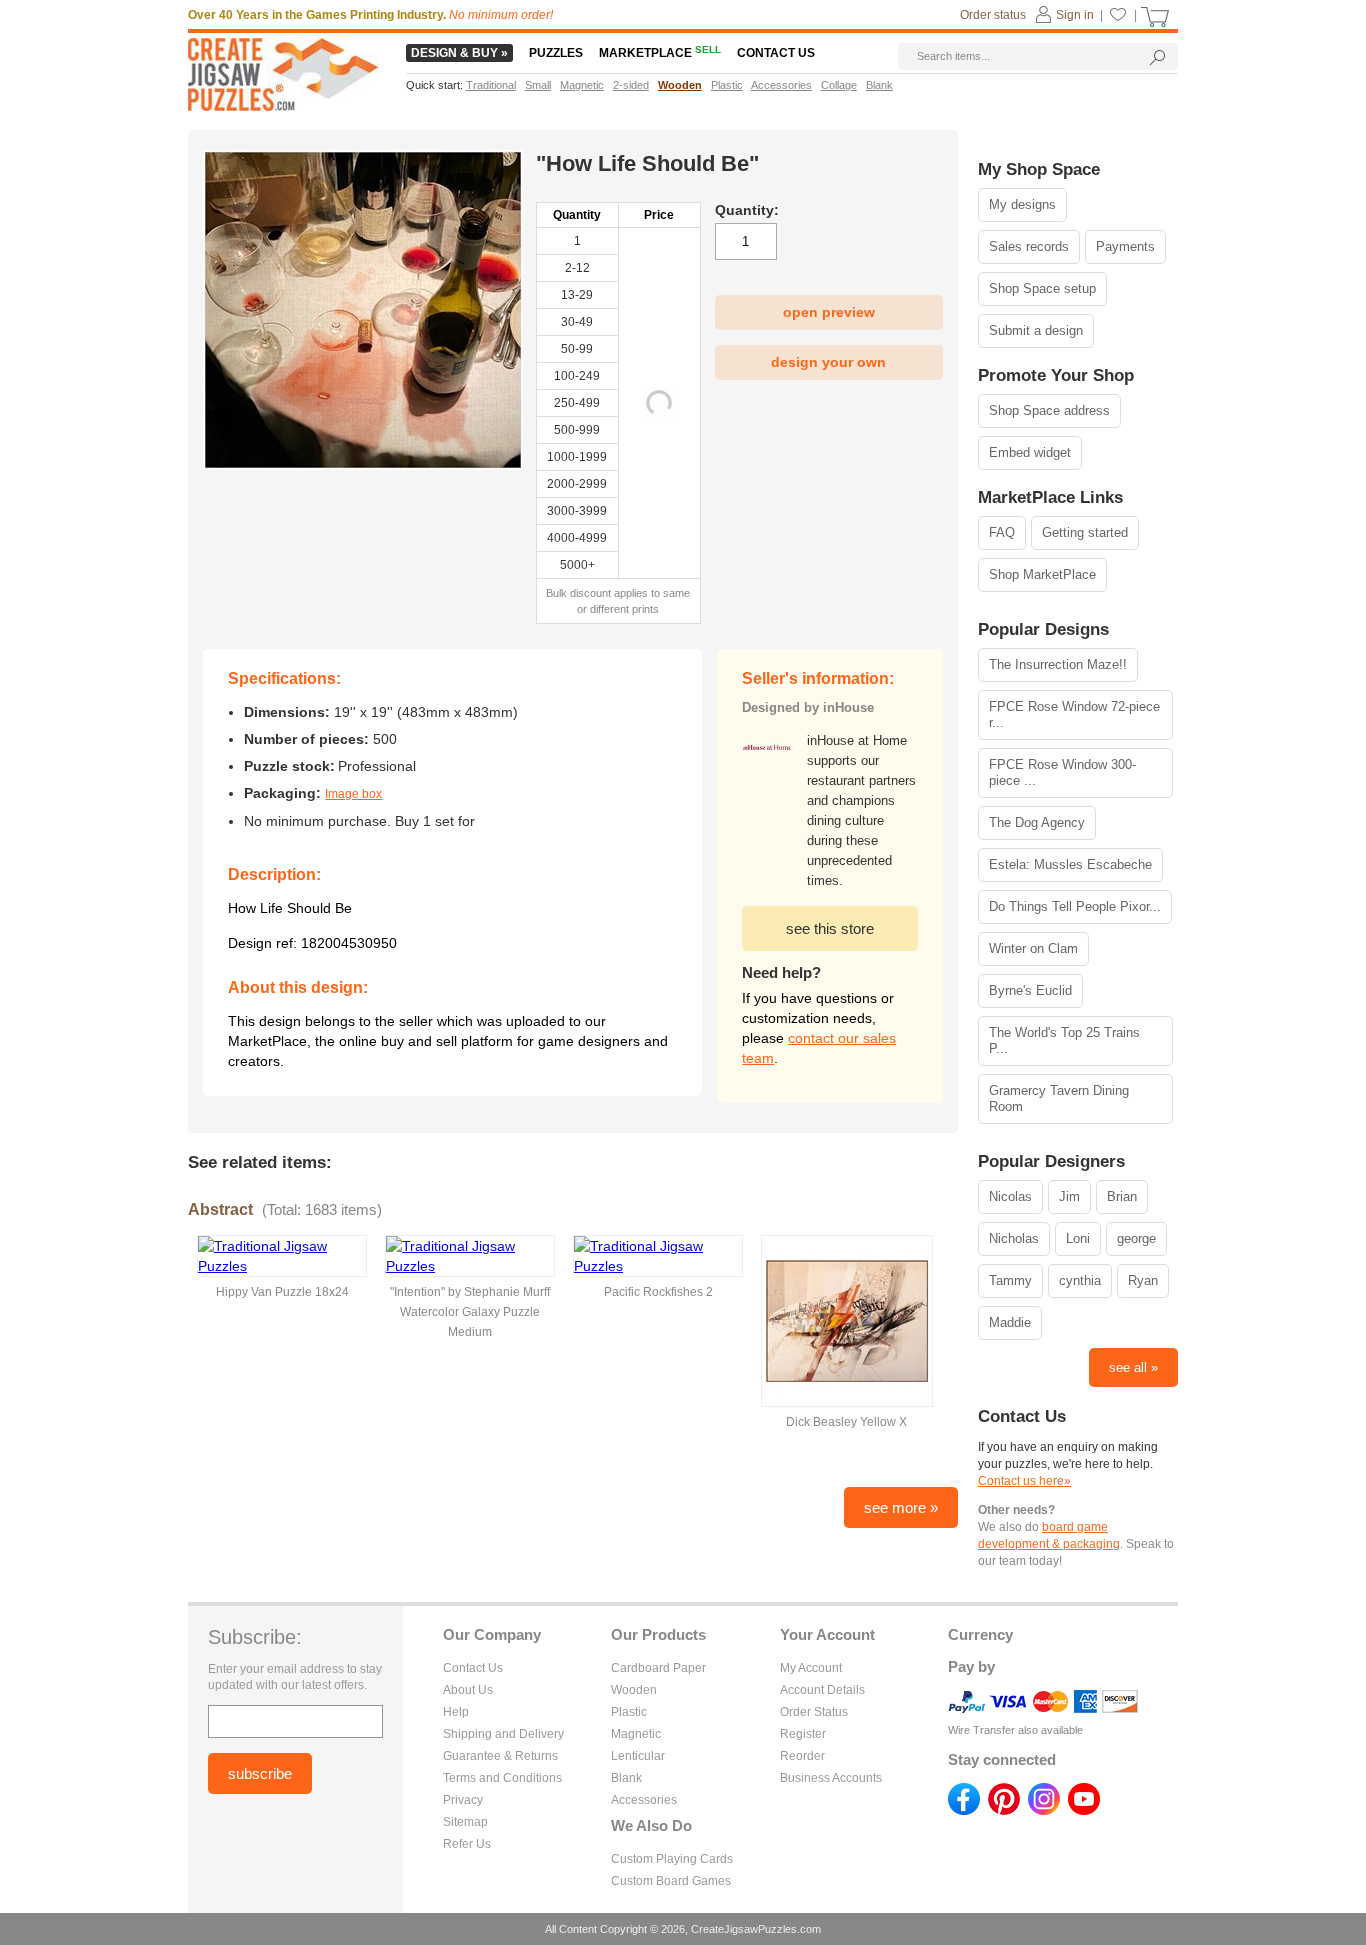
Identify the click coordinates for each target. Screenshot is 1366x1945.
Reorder (802, 1756)
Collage (839, 85)
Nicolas (1010, 1196)
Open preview (829, 312)
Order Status (814, 1712)
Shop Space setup (1042, 288)
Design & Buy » (459, 53)
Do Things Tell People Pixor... (1075, 906)
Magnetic (636, 1734)
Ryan (1143, 1280)
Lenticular (638, 1756)
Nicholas (1014, 1238)
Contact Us (473, 1668)
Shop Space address (1049, 410)
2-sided (631, 85)
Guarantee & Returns (500, 1756)
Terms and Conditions (502, 1778)
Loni (1078, 1238)
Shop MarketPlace (1042, 574)
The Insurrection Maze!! (1058, 664)
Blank (626, 1778)
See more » (901, 1507)
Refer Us (467, 1844)
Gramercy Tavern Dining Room (1059, 1098)
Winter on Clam (1033, 948)
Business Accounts (831, 1778)
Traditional (491, 85)
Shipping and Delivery (503, 1734)
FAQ (1002, 532)
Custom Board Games (671, 1881)
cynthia (1080, 1280)
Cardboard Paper (658, 1668)
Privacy (463, 1800)
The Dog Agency (1037, 822)
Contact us (776, 53)
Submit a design (1036, 330)
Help (456, 1712)
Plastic (629, 1712)
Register (803, 1734)
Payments (1125, 246)
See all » (1133, 1367)
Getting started (1085, 532)
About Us (468, 1690)
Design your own (828, 362)
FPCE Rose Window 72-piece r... (1074, 714)
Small (538, 85)
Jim (1069, 1196)
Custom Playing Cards (672, 1859)
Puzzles (556, 53)
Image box (353, 794)
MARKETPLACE (660, 53)
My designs (1022, 204)
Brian (1122, 1196)
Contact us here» (1024, 1481)
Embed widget (1030, 452)
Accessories (644, 1800)
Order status (993, 15)
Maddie (1010, 1322)
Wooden (634, 1690)
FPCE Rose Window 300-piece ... (1062, 772)
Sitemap (465, 1822)
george (1136, 1238)
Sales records (1029, 246)
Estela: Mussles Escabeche (1070, 864)
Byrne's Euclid (1030, 990)
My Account (811, 1668)
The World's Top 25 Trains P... (1064, 1040)
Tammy (1010, 1280)
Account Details (822, 1690)
